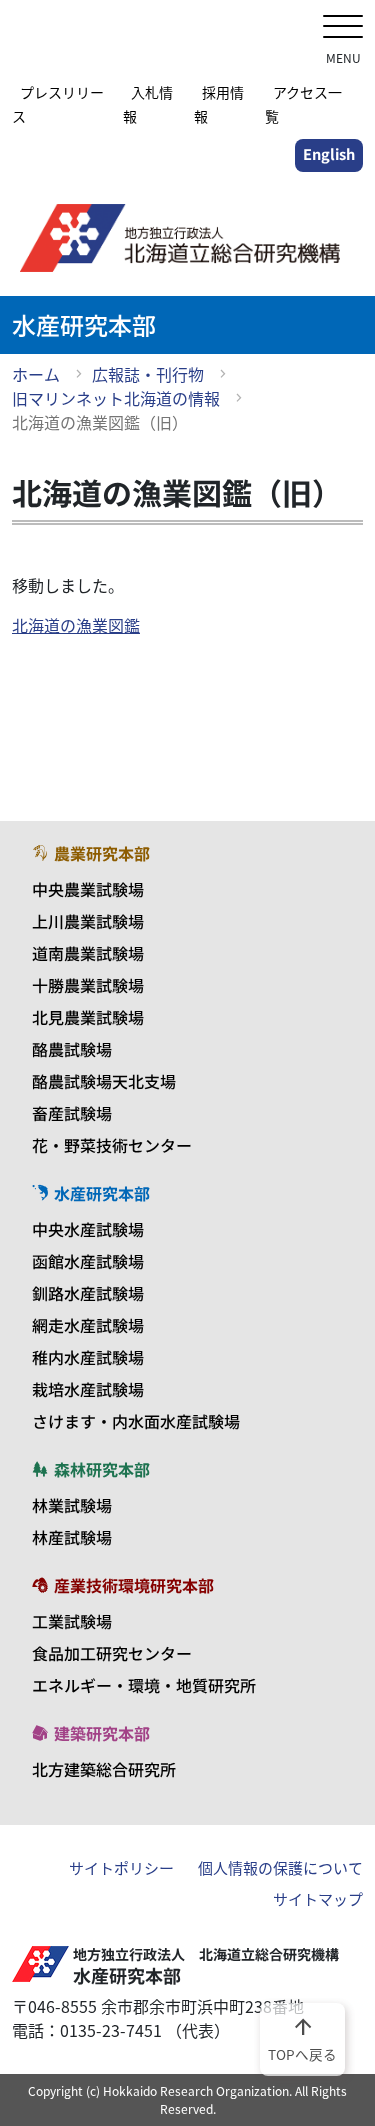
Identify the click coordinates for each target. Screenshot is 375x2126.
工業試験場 (72, 1621)
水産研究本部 (102, 1193)
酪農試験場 (72, 1049)
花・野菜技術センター (112, 1145)
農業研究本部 (102, 853)
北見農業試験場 (88, 1017)
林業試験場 (72, 1505)
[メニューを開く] (343, 28)
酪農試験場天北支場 (104, 1081)
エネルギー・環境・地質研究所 (144, 1685)
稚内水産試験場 (88, 1357)
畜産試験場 (72, 1113)
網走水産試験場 (88, 1325)
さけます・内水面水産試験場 (136, 1421)
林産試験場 (72, 1537)
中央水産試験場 (88, 1229)
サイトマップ (318, 1899)
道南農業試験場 (88, 953)
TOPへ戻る (302, 2038)
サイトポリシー (121, 1868)
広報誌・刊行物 (148, 374)
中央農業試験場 (88, 889)
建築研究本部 (102, 1733)
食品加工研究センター (112, 1653)
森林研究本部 (102, 1469)
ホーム (36, 374)
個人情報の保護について (280, 1868)
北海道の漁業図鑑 (76, 625)
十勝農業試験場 (88, 985)
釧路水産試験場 (88, 1293)
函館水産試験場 (88, 1261)
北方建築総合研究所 (104, 1769)
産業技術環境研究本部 (134, 1585)
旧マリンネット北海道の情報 (116, 398)
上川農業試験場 (88, 921)
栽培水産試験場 (88, 1389)
